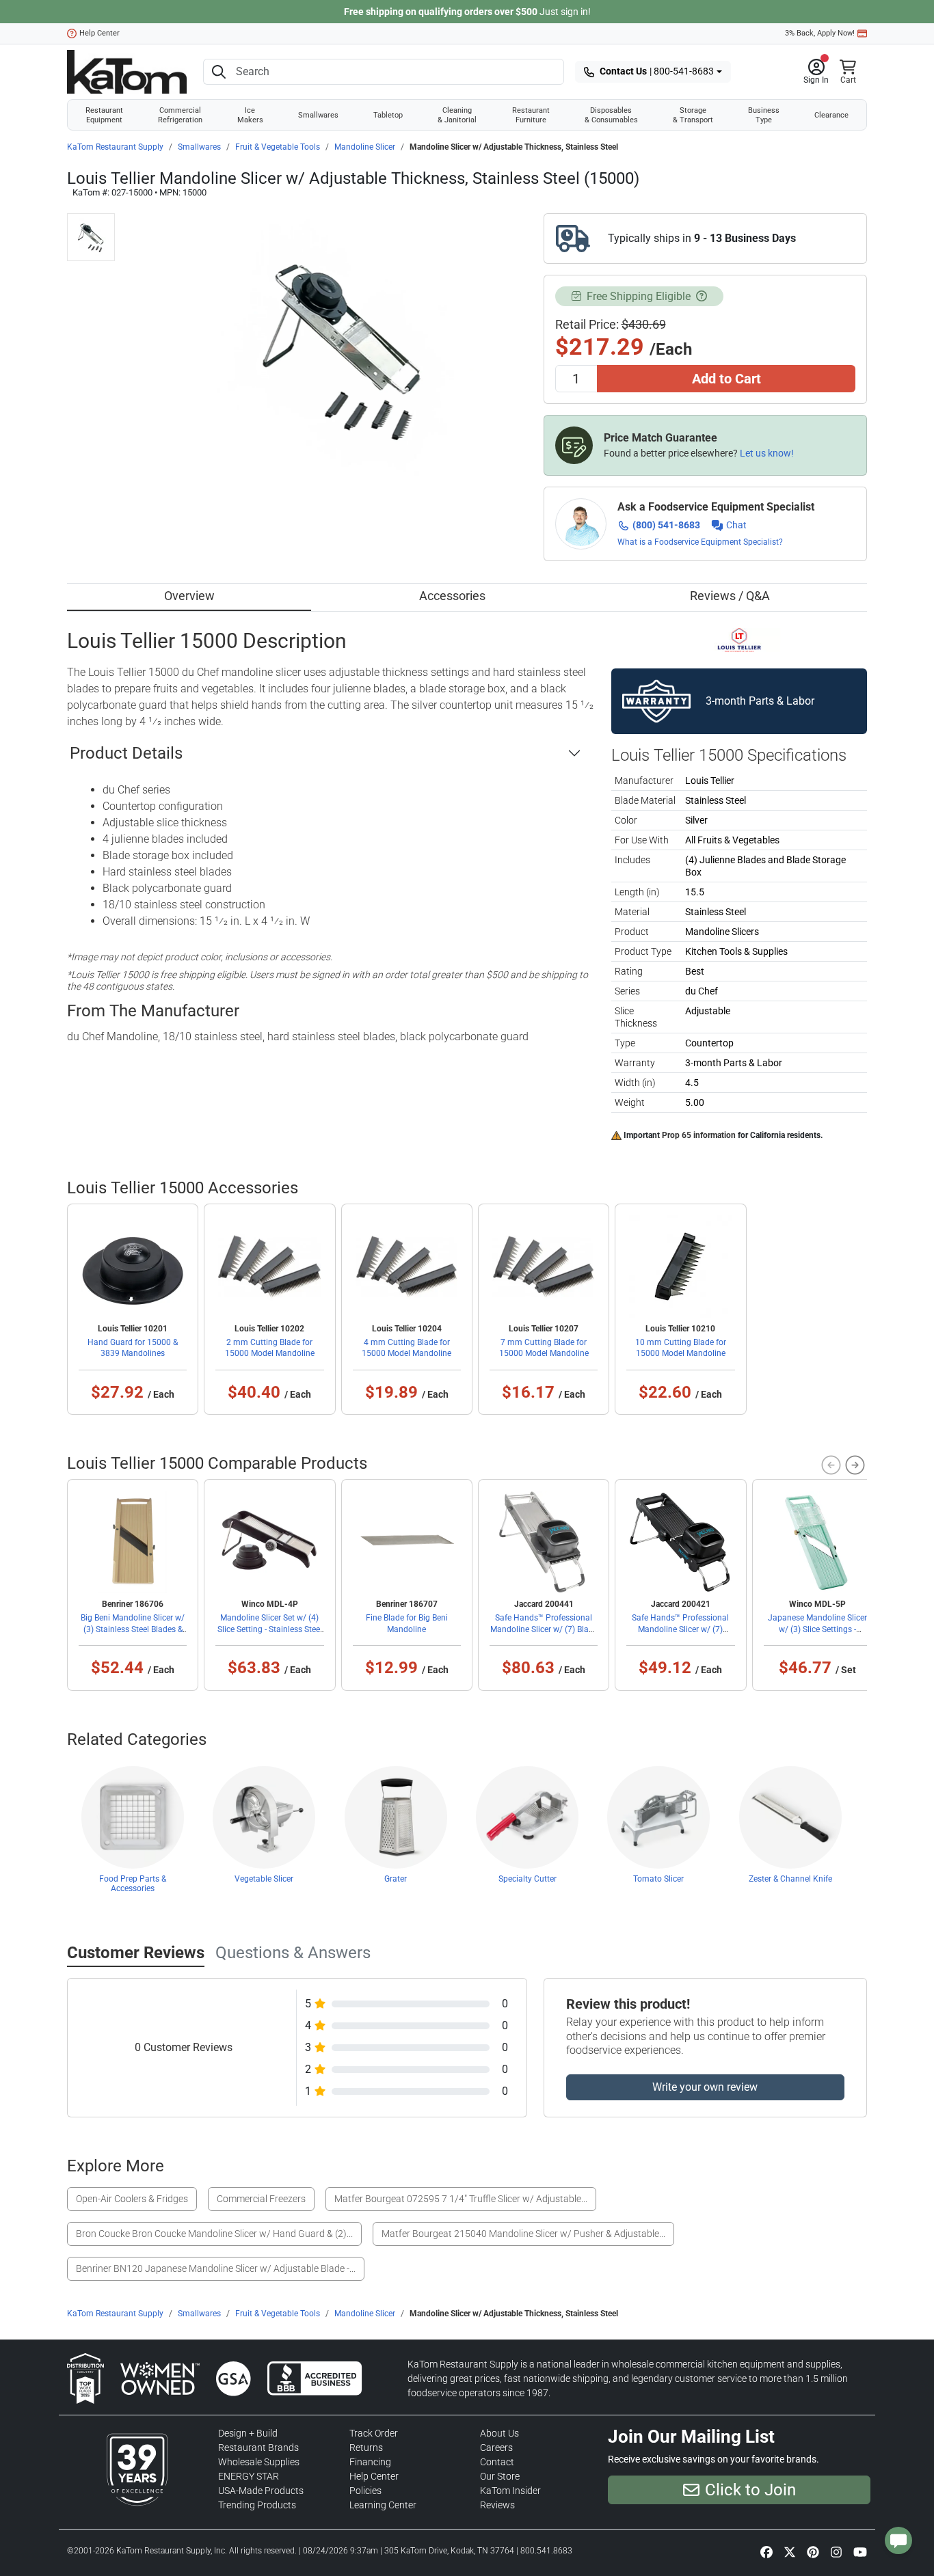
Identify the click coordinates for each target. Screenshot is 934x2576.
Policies (365, 2491)
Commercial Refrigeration (180, 115)
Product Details (126, 753)
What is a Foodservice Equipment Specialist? (700, 542)
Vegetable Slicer (264, 1879)
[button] (816, 72)
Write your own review (705, 2087)
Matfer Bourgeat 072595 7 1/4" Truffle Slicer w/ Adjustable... (461, 2199)
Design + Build (248, 2433)
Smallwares (318, 115)
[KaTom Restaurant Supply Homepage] (127, 72)
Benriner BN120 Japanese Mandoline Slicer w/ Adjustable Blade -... (216, 2268)
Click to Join (750, 2490)
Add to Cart (726, 379)
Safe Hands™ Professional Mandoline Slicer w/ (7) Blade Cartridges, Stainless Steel (544, 1629)
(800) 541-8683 (666, 525)
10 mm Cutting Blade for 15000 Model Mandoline (681, 1348)
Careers (496, 2448)
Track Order (374, 2433)
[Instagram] (836, 2551)
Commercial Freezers (261, 2199)
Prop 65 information (699, 1135)
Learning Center (383, 2505)
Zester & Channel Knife (790, 1879)
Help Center (99, 33)
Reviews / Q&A (730, 596)
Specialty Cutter (528, 1879)
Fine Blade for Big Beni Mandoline (407, 1623)
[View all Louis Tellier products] (739, 639)
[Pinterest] (813, 2551)
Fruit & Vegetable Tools (278, 147)
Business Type (764, 115)
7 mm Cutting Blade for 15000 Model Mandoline (544, 1348)
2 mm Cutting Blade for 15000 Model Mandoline (270, 1348)
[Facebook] (766, 2551)
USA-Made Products (261, 2491)
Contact (497, 2462)
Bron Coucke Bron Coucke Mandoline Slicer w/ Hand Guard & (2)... (214, 2234)
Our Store (500, 2476)
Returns (366, 2448)
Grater (396, 1879)
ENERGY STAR (249, 2476)
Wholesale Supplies (259, 2462)
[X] (790, 2551)
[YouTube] (860, 2551)
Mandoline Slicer (365, 147)
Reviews (497, 2505)
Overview (189, 596)
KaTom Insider (510, 2491)
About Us (499, 2433)
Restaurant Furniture (531, 115)
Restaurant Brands (258, 2448)
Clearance (831, 115)
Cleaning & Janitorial (457, 115)
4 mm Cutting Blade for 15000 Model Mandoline (406, 1348)
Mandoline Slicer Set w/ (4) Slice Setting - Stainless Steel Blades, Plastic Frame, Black (270, 1629)
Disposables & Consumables (611, 115)
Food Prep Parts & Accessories (133, 1884)
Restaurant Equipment (104, 115)
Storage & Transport (693, 115)
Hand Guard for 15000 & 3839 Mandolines (133, 1348)
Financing (370, 2462)
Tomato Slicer (658, 1879)
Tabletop (388, 115)
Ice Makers (250, 115)
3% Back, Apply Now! (820, 33)
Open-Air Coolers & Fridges (132, 2199)
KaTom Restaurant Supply (115, 147)
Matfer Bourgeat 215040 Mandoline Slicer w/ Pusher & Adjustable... (523, 2234)
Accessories (452, 596)
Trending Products (257, 2505)
